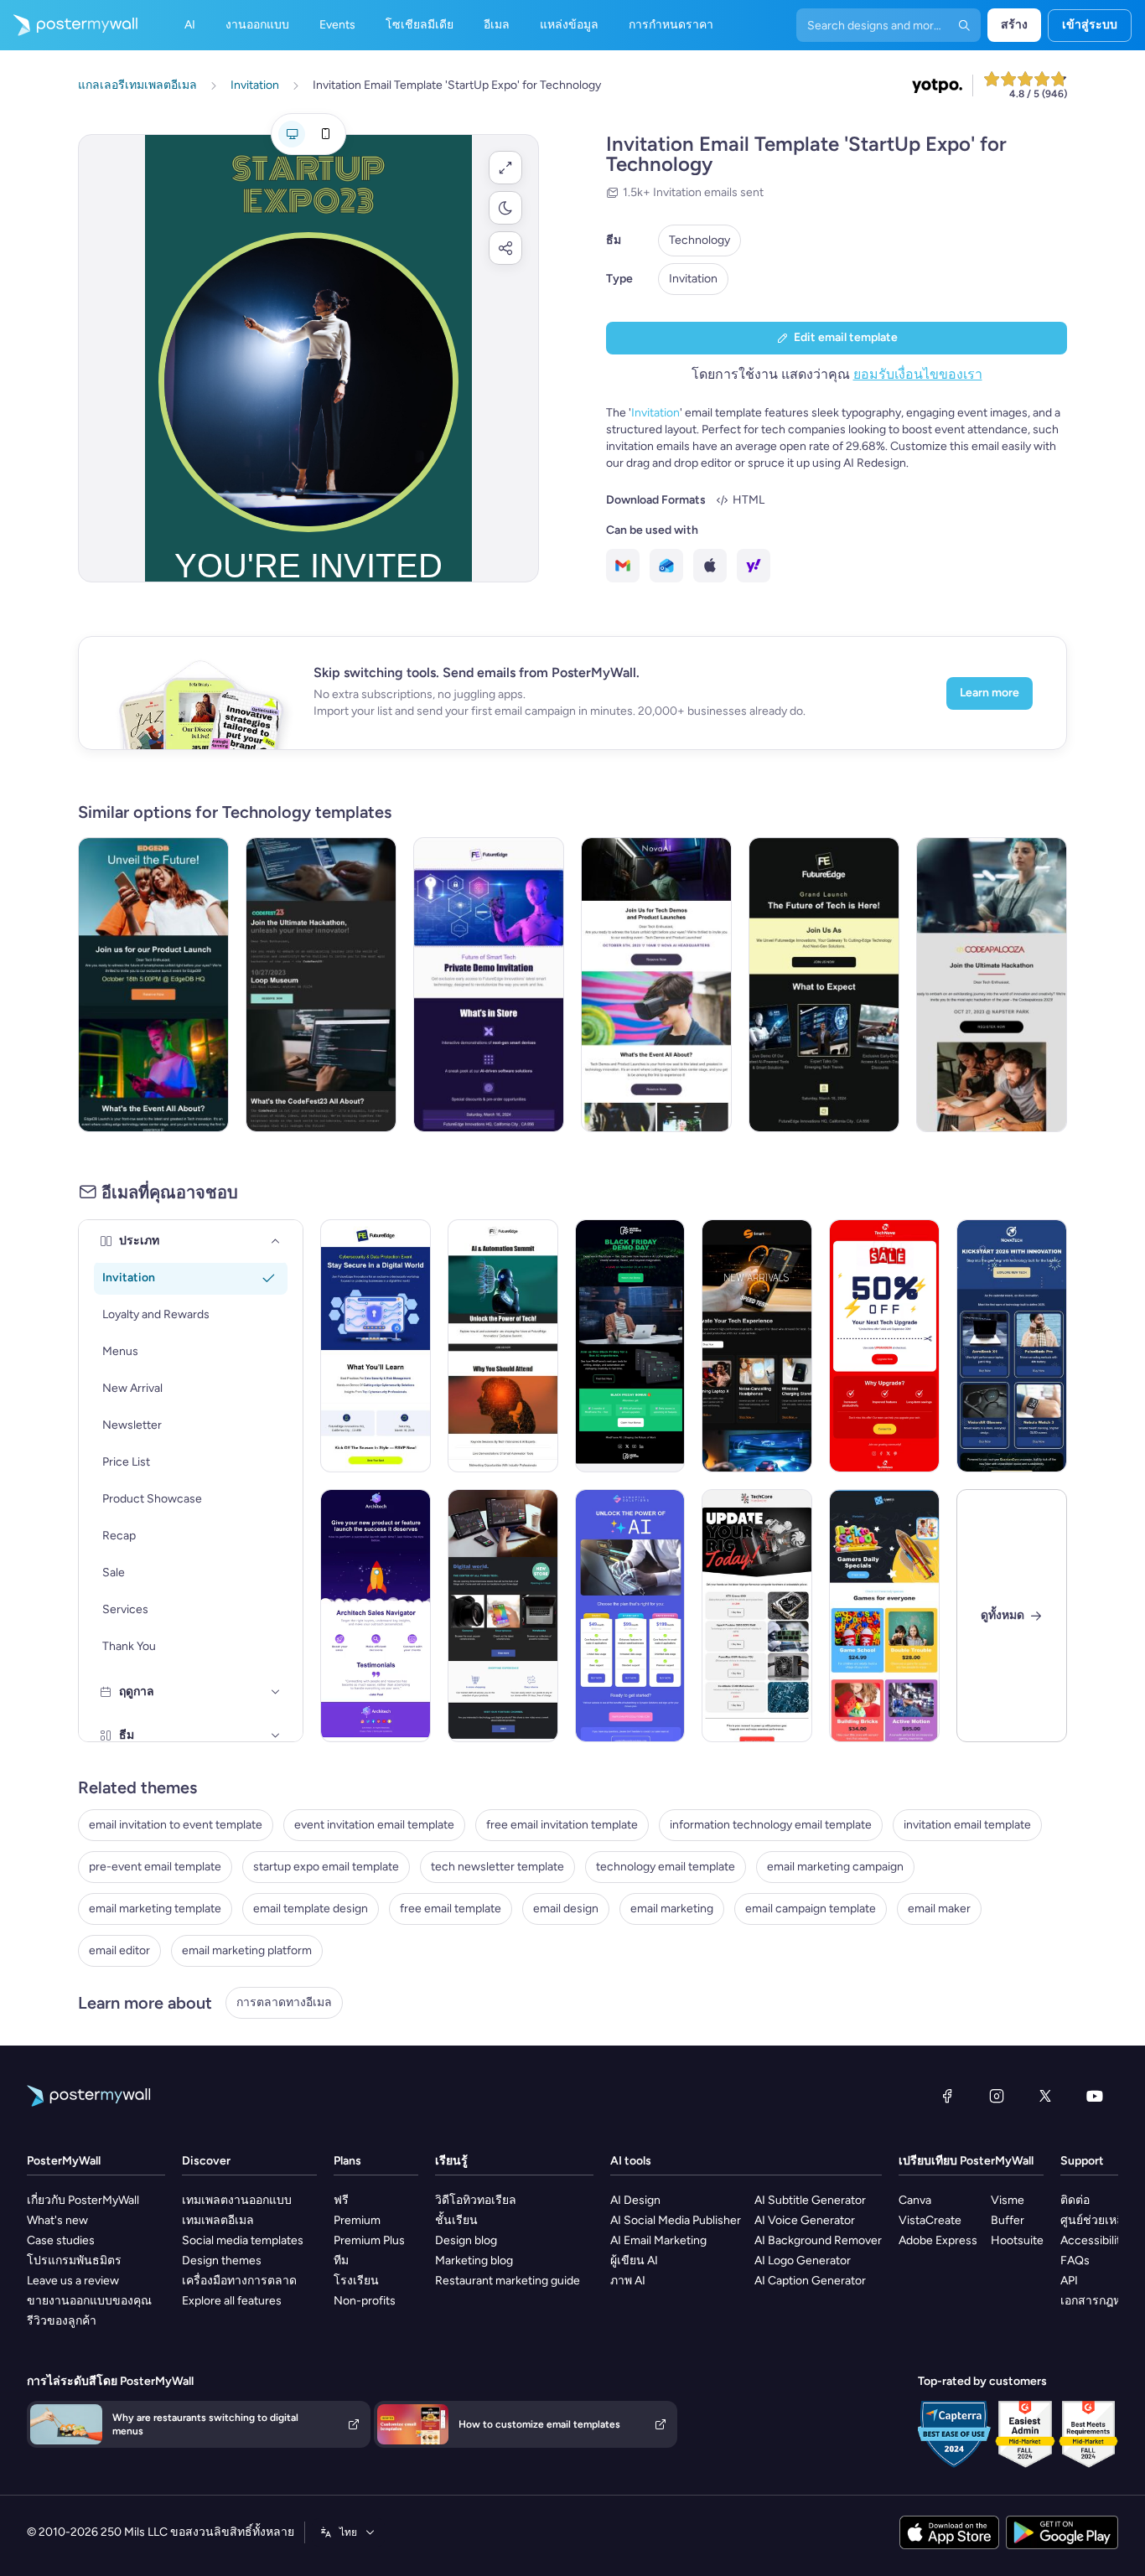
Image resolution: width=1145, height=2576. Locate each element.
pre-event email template (155, 1867)
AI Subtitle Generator (810, 2200)
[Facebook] (947, 2096)
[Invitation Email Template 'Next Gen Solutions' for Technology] (824, 985)
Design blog (466, 2240)
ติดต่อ (1075, 2200)
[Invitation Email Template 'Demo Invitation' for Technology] (489, 985)
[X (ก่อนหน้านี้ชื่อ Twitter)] (1045, 2096)
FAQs (1075, 2260)
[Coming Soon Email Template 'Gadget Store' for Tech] (503, 1616)
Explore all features (232, 2301)
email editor (119, 1950)
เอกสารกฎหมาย (1101, 2301)
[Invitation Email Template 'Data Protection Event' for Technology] (376, 1346)
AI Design (635, 2200)
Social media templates (243, 2240)
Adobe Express (938, 2240)
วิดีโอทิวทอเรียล (476, 2200)
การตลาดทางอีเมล (284, 2002)
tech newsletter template (497, 1867)
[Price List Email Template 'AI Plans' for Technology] (630, 1616)
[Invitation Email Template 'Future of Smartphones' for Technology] (153, 985)
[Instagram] (997, 2096)
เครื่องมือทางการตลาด (239, 2281)
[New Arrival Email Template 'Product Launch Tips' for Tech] (376, 1616)
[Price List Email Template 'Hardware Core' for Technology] (757, 1616)
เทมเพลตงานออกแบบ (237, 2200)
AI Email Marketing (658, 2240)
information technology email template (771, 1825)
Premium (357, 2220)
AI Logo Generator (803, 2260)
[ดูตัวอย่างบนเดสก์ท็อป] (292, 134)
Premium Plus (369, 2240)
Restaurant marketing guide (508, 2281)
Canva (915, 2200)
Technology (699, 240)
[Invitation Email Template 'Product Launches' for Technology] (656, 985)
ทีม (341, 2260)
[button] (505, 168)
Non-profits (365, 2301)
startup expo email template (326, 1867)
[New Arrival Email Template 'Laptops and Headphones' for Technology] (757, 1346)
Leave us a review (73, 2281)
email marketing (672, 1909)
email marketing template (155, 1909)
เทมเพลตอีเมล (218, 2220)
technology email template (666, 1867)
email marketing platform (247, 1950)
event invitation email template (374, 1825)
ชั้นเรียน (456, 2220)
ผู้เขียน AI (634, 2260)
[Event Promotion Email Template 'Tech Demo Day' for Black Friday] (630, 1346)
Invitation (693, 279)
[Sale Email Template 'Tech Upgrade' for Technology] (884, 1346)
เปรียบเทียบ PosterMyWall (966, 2161)
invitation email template (967, 1825)
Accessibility (1093, 2240)
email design (566, 1909)
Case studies (61, 2240)
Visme (1008, 2200)
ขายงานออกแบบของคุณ (89, 2301)
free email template (451, 1909)
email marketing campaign (835, 1867)
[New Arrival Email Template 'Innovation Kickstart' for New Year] (1012, 1346)
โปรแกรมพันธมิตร (74, 2260)
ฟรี (341, 2200)
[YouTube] (1095, 2096)
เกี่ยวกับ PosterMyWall (83, 2200)
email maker (939, 1909)
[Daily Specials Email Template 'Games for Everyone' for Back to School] (884, 1616)
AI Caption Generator (810, 2281)
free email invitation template (562, 1825)
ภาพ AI (628, 2281)
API (1069, 2281)
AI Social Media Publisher (676, 2220)
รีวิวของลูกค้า (62, 2321)
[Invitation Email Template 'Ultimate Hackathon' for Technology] (321, 985)
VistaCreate (930, 2220)
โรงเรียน (356, 2281)
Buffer (1008, 2220)
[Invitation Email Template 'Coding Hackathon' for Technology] (992, 985)
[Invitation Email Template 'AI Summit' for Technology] (503, 1346)
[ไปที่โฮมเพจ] (69, 25)
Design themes (222, 2260)
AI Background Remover (818, 2240)
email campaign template (811, 1909)
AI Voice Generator (805, 2220)
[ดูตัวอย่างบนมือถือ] (325, 134)
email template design (311, 1909)
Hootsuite (1017, 2240)
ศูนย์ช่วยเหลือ (1096, 2220)
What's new (57, 2220)
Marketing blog (474, 2260)
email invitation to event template (176, 1825)
